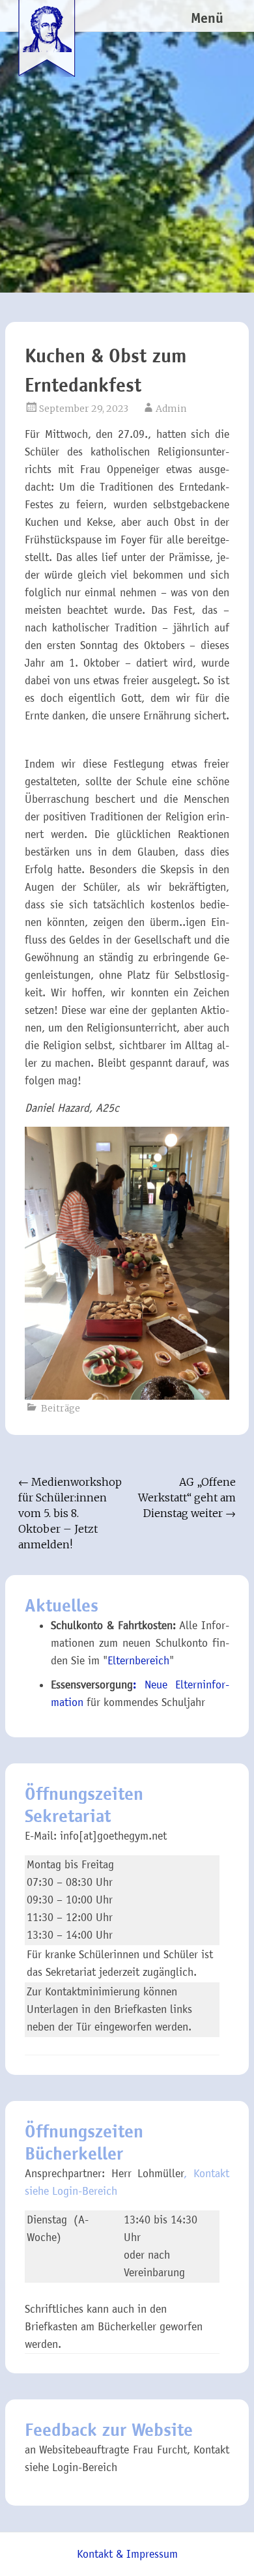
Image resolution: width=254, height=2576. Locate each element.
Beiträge (61, 1408)
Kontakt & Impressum (127, 2554)
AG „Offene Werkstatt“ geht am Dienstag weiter (187, 1498)
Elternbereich (138, 1661)
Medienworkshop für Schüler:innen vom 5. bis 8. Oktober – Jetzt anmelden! (70, 1513)
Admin (171, 409)
